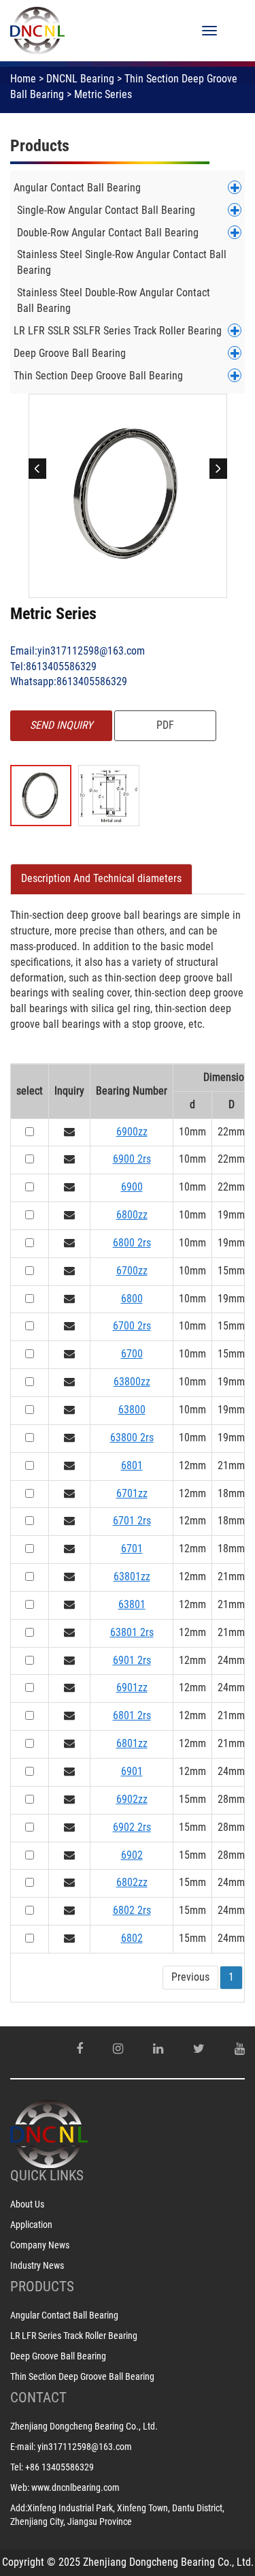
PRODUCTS (42, 2287)
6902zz (132, 1799)
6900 (132, 1187)
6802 (132, 1938)
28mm (231, 1799)
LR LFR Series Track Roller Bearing (74, 2336)
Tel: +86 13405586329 (52, 2467)
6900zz (132, 1132)
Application (31, 2225)
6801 (132, 1465)
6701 (132, 1549)
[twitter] (199, 2049)
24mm (231, 1660)
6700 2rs (132, 1326)
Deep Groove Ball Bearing (70, 353)
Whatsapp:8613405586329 (69, 681)
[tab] (101, 879)
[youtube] (240, 2049)
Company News (40, 2245)
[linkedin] (158, 2049)
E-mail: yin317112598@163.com (71, 2447)
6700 (132, 1354)
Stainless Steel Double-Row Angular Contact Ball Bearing (114, 300)
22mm (231, 1132)
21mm (231, 1465)
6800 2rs (132, 1243)
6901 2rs (132, 1660)
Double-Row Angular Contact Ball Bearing (108, 233)
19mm (231, 1215)
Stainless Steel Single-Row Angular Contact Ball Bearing (122, 262)
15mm (231, 1271)
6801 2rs (132, 1715)
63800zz (132, 1382)
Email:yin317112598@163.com (78, 651)
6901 (132, 1771)
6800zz (132, 1215)
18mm (231, 1493)
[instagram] (118, 2049)
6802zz (132, 1882)
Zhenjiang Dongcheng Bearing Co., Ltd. (84, 2426)
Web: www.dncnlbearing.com (65, 2487)
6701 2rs (132, 1521)
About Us (27, 2204)
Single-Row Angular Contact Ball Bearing (106, 210)
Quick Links (47, 2176)
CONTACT (38, 2398)
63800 (132, 1410)
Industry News (37, 2265)
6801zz (132, 1743)
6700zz (132, 1271)
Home (23, 79)
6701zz (132, 1493)
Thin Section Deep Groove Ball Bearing (98, 376)
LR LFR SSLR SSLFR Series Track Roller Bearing (118, 331)
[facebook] (80, 2049)
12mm (192, 1465)
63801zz (132, 1576)
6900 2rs (132, 1159)
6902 (132, 1855)
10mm (192, 1132)
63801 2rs (132, 1632)
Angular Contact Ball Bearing (77, 188)
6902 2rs (132, 1827)
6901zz (132, 1687)
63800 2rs (132, 1438)
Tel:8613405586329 (53, 666)
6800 (132, 1299)
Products (40, 146)
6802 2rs (132, 1910)
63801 (132, 1604)
